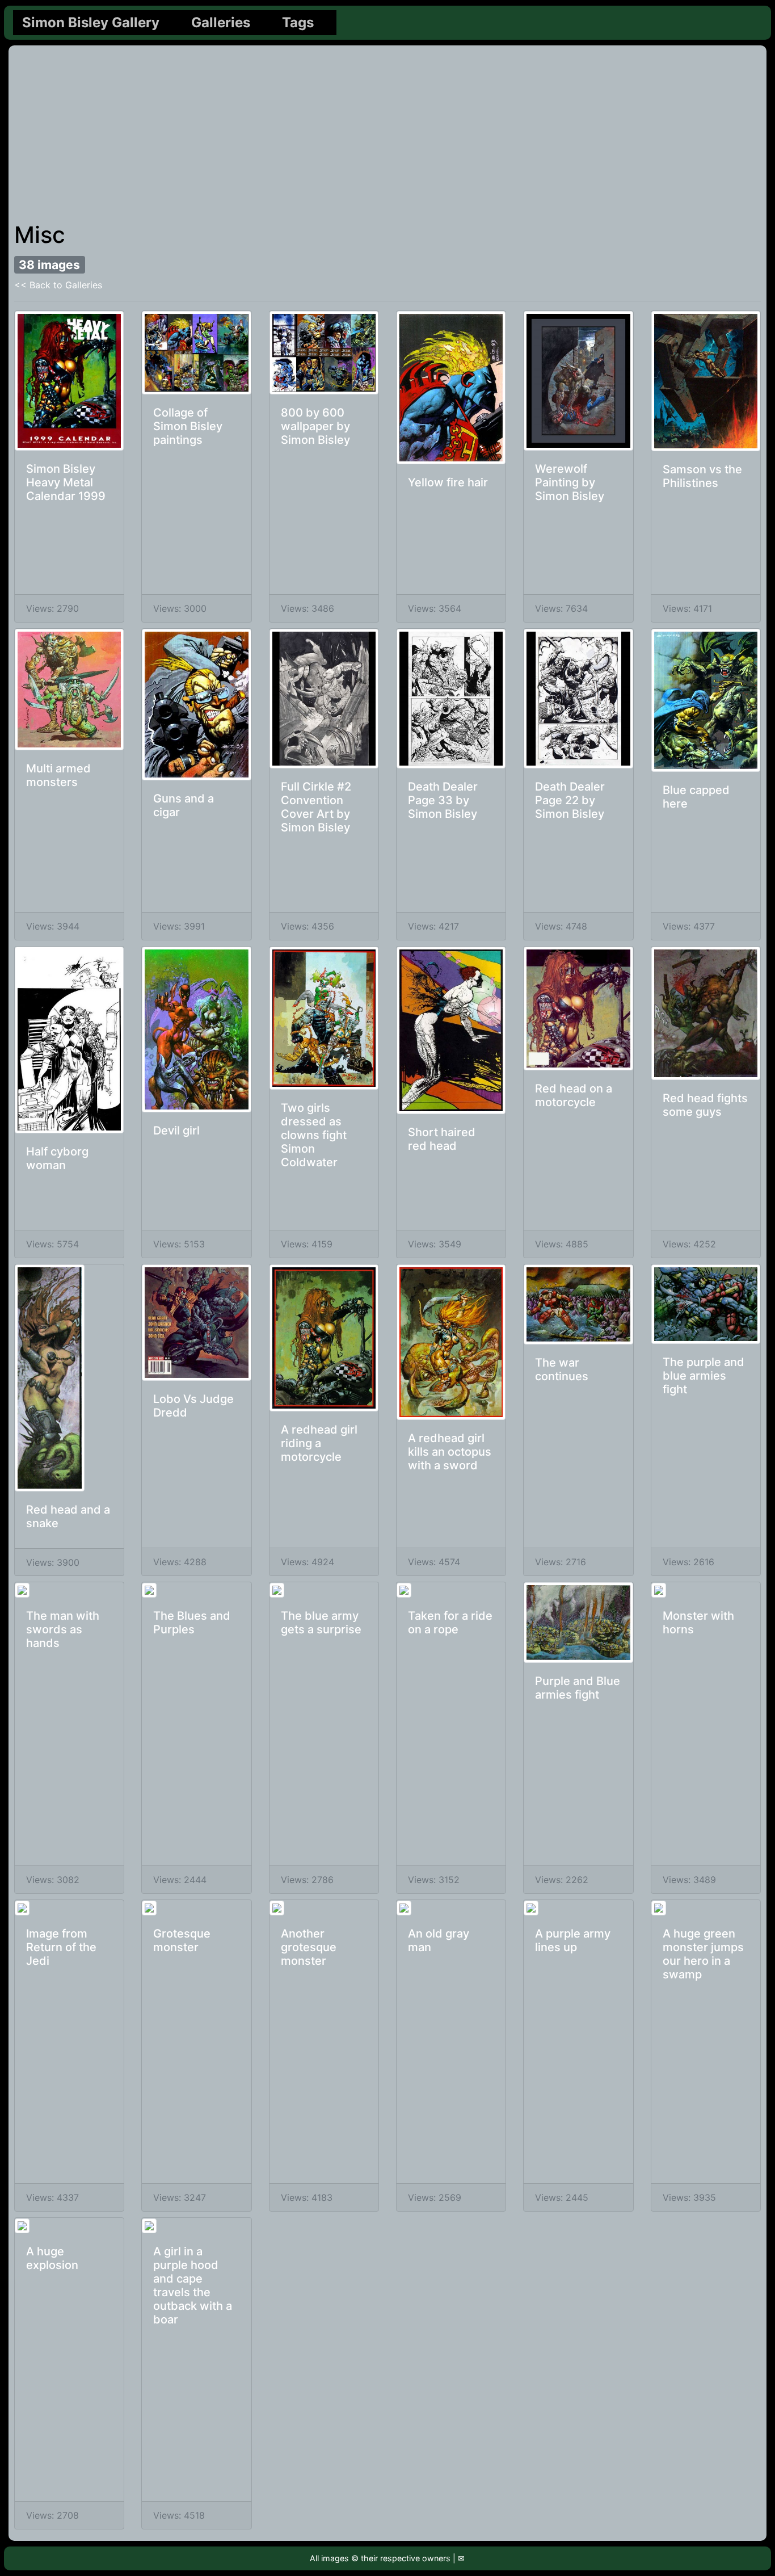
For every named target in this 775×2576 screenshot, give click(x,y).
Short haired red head (442, 1139)
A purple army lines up (573, 1940)
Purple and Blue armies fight (578, 1688)
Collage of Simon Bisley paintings (188, 426)
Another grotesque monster (309, 1947)
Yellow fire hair (448, 482)
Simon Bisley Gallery (91, 22)
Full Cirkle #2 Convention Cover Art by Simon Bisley (316, 807)
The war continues (562, 1369)
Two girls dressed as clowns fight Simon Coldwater (314, 1135)
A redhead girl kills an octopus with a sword (450, 1452)
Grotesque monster (182, 1940)
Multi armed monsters (58, 775)
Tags (298, 22)
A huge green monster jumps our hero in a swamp (703, 1954)
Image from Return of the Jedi (61, 1947)
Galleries (221, 22)
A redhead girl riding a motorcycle (319, 1443)
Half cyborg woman (57, 1158)
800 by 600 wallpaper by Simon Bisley (315, 426)
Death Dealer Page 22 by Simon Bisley (570, 800)
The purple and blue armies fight (704, 1376)
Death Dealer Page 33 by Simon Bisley (443, 800)
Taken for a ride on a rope (450, 1623)
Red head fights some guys (705, 1105)
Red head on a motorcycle (574, 1095)
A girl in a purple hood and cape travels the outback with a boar (193, 2285)
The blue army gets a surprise (321, 1623)
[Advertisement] (387, 136)
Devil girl (176, 1131)
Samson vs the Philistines (702, 476)
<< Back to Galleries (58, 285)
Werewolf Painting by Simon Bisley (570, 482)
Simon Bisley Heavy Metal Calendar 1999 (66, 482)
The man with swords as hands (63, 1629)
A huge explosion (52, 2258)
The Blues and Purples (192, 1623)
